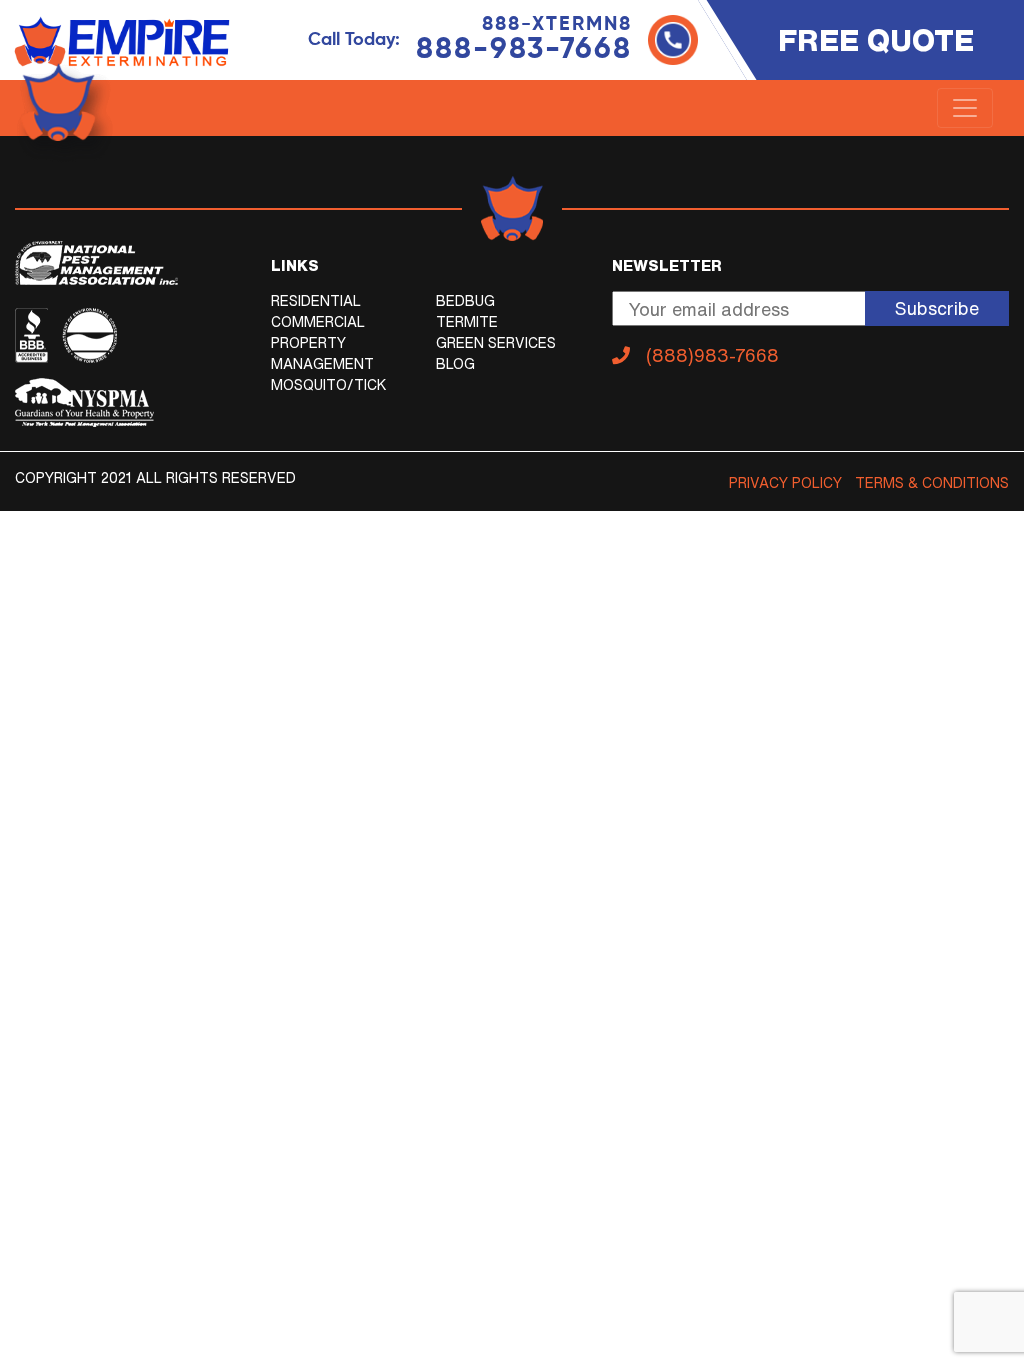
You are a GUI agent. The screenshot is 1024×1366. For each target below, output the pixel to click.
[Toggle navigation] (965, 108)
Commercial (318, 322)
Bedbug (465, 301)
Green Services (496, 343)
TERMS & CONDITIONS (932, 483)
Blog (455, 364)
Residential (316, 301)
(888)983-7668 (712, 355)
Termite (467, 322)
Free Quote (876, 40)
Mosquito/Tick (329, 385)
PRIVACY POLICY (785, 483)
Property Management (322, 353)
